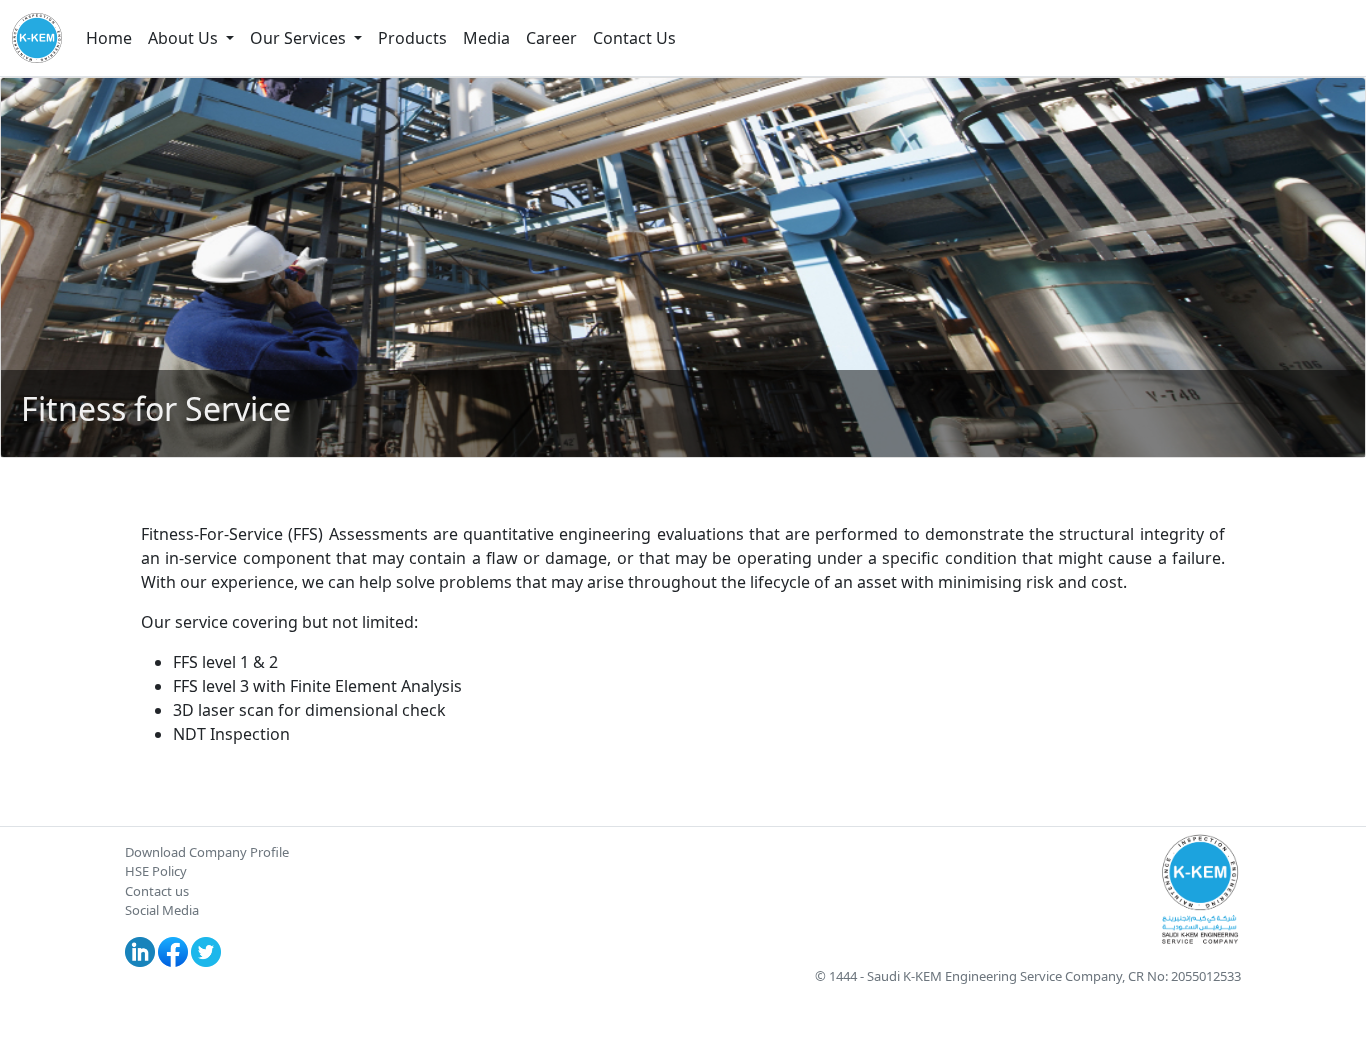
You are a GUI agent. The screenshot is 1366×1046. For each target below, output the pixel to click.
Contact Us (634, 38)
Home (109, 38)
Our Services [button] (300, 38)
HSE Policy (156, 871)
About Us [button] (185, 38)
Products (412, 38)
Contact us (157, 891)
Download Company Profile (207, 852)
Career (551, 38)
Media (486, 38)
